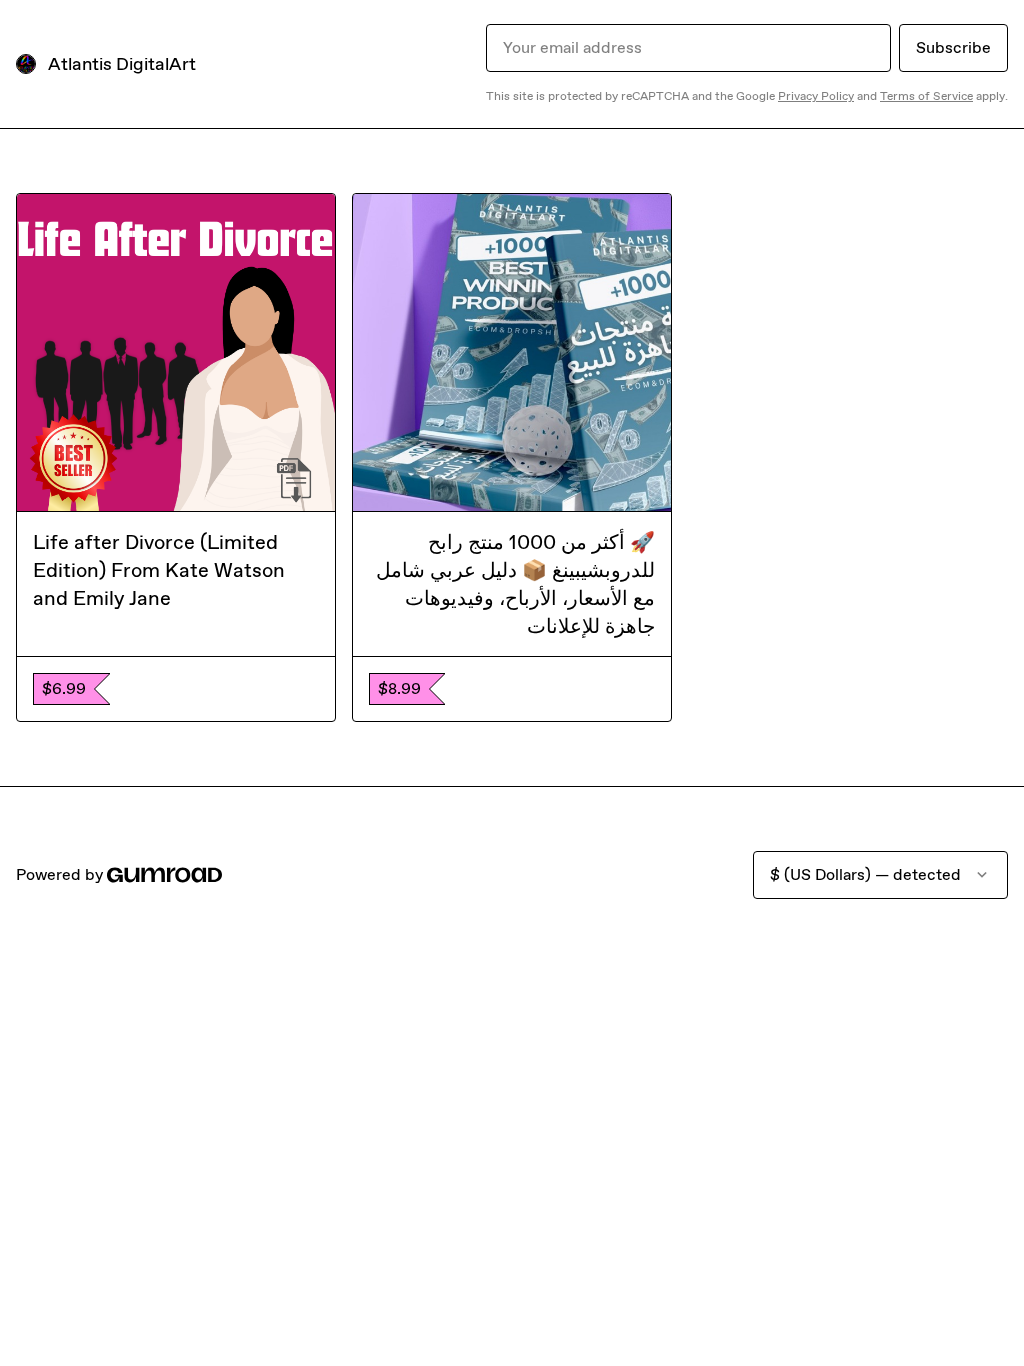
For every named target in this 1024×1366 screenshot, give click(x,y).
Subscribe (953, 47)
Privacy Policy (816, 96)
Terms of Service (926, 96)
